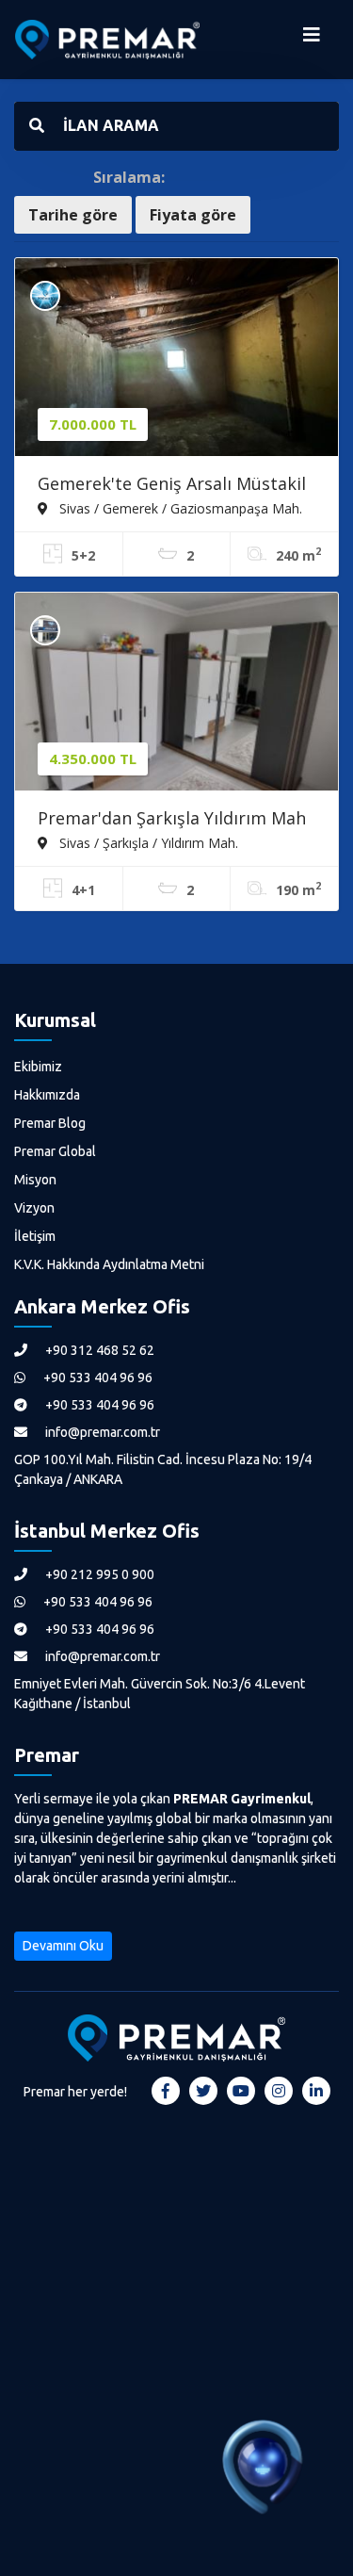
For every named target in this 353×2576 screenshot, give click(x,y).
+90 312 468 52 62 (98, 1350)
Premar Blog (50, 1123)
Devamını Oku (63, 1946)
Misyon (35, 1180)
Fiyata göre (193, 215)
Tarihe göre (73, 215)
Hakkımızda (47, 1095)
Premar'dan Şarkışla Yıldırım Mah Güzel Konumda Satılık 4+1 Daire (172, 820)
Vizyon (34, 1208)
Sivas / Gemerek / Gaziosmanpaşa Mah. (179, 508)
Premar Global (55, 1151)
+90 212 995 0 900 (98, 1574)
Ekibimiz (38, 1067)
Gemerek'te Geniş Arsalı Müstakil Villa (172, 485)
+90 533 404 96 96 (96, 1378)
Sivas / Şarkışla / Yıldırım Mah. (147, 842)
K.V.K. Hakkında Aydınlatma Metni (109, 1264)
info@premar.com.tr (101, 1432)
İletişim (35, 1236)
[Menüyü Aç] (312, 40)
